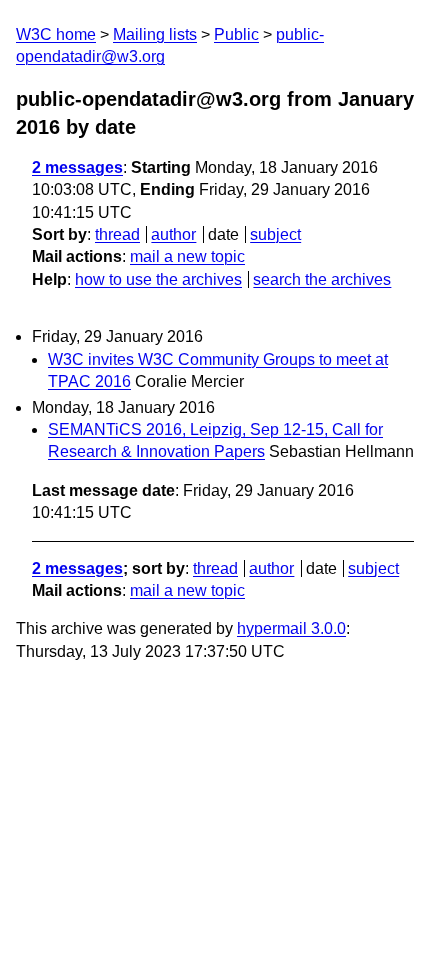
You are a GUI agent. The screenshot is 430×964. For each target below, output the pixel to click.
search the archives (322, 279)
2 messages (77, 167)
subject (275, 234)
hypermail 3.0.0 (291, 628)
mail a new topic (187, 256)
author (173, 234)
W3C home (56, 34)
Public (236, 34)
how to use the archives (158, 279)
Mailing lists (155, 34)
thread (117, 234)
